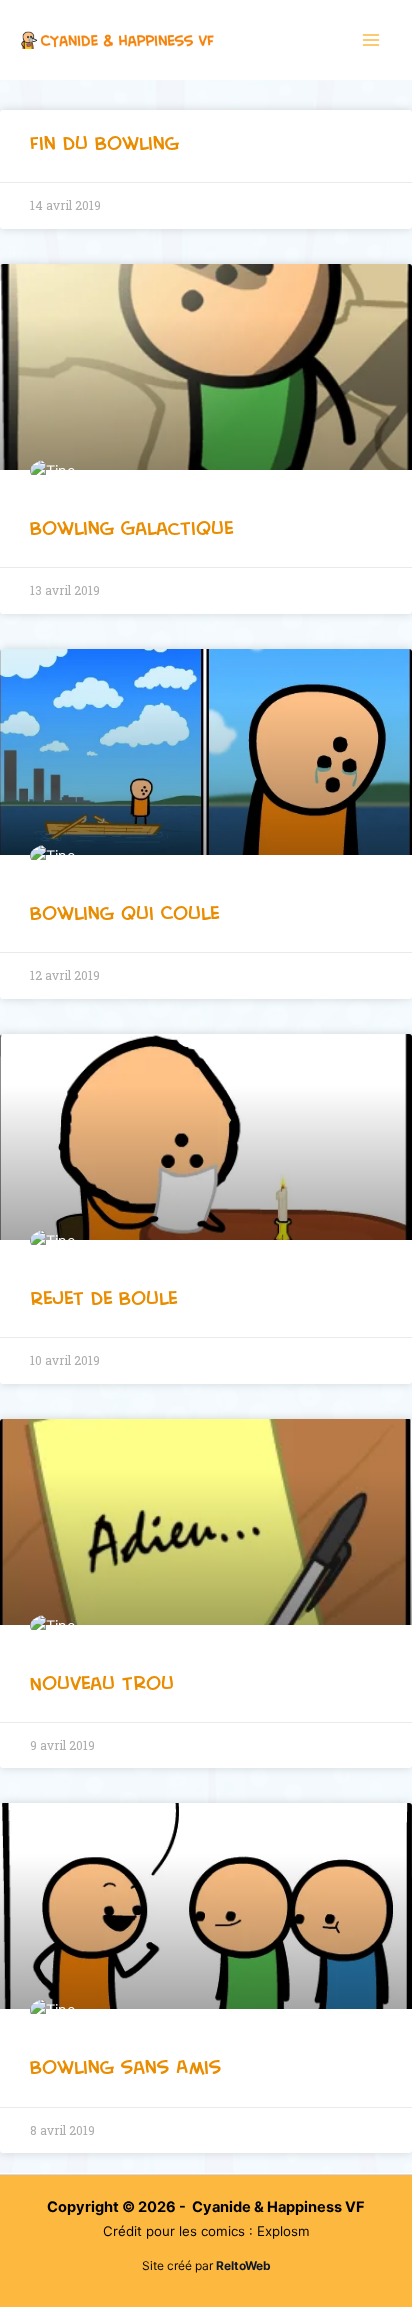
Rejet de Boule (103, 1298)
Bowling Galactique (131, 528)
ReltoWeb (243, 2265)
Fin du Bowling (104, 143)
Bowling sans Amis (125, 2067)
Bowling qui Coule (124, 913)
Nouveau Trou (102, 1683)
